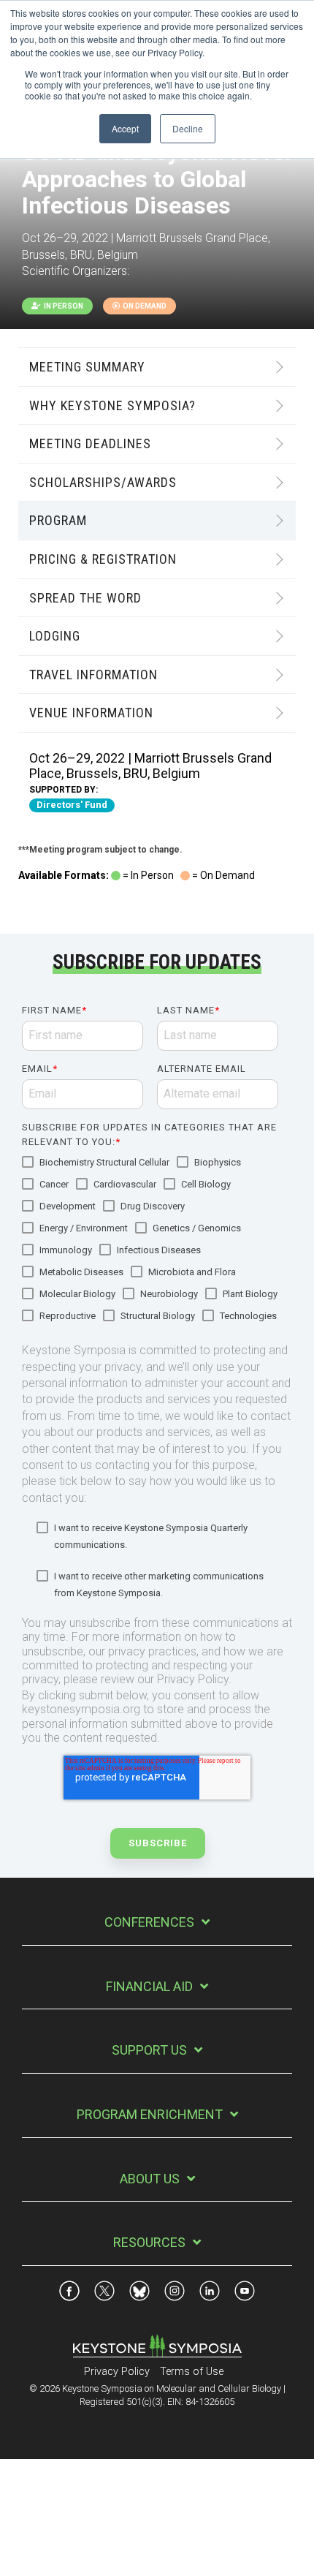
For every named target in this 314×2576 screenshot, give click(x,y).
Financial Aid (149, 1986)
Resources (149, 2242)
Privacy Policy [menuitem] (117, 2372)
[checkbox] (153, 1240)
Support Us (149, 2050)
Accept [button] (125, 128)
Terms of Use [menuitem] (192, 2372)
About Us (150, 2179)
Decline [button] (188, 128)
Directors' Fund (72, 805)
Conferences (149, 1922)
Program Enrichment (150, 2114)
